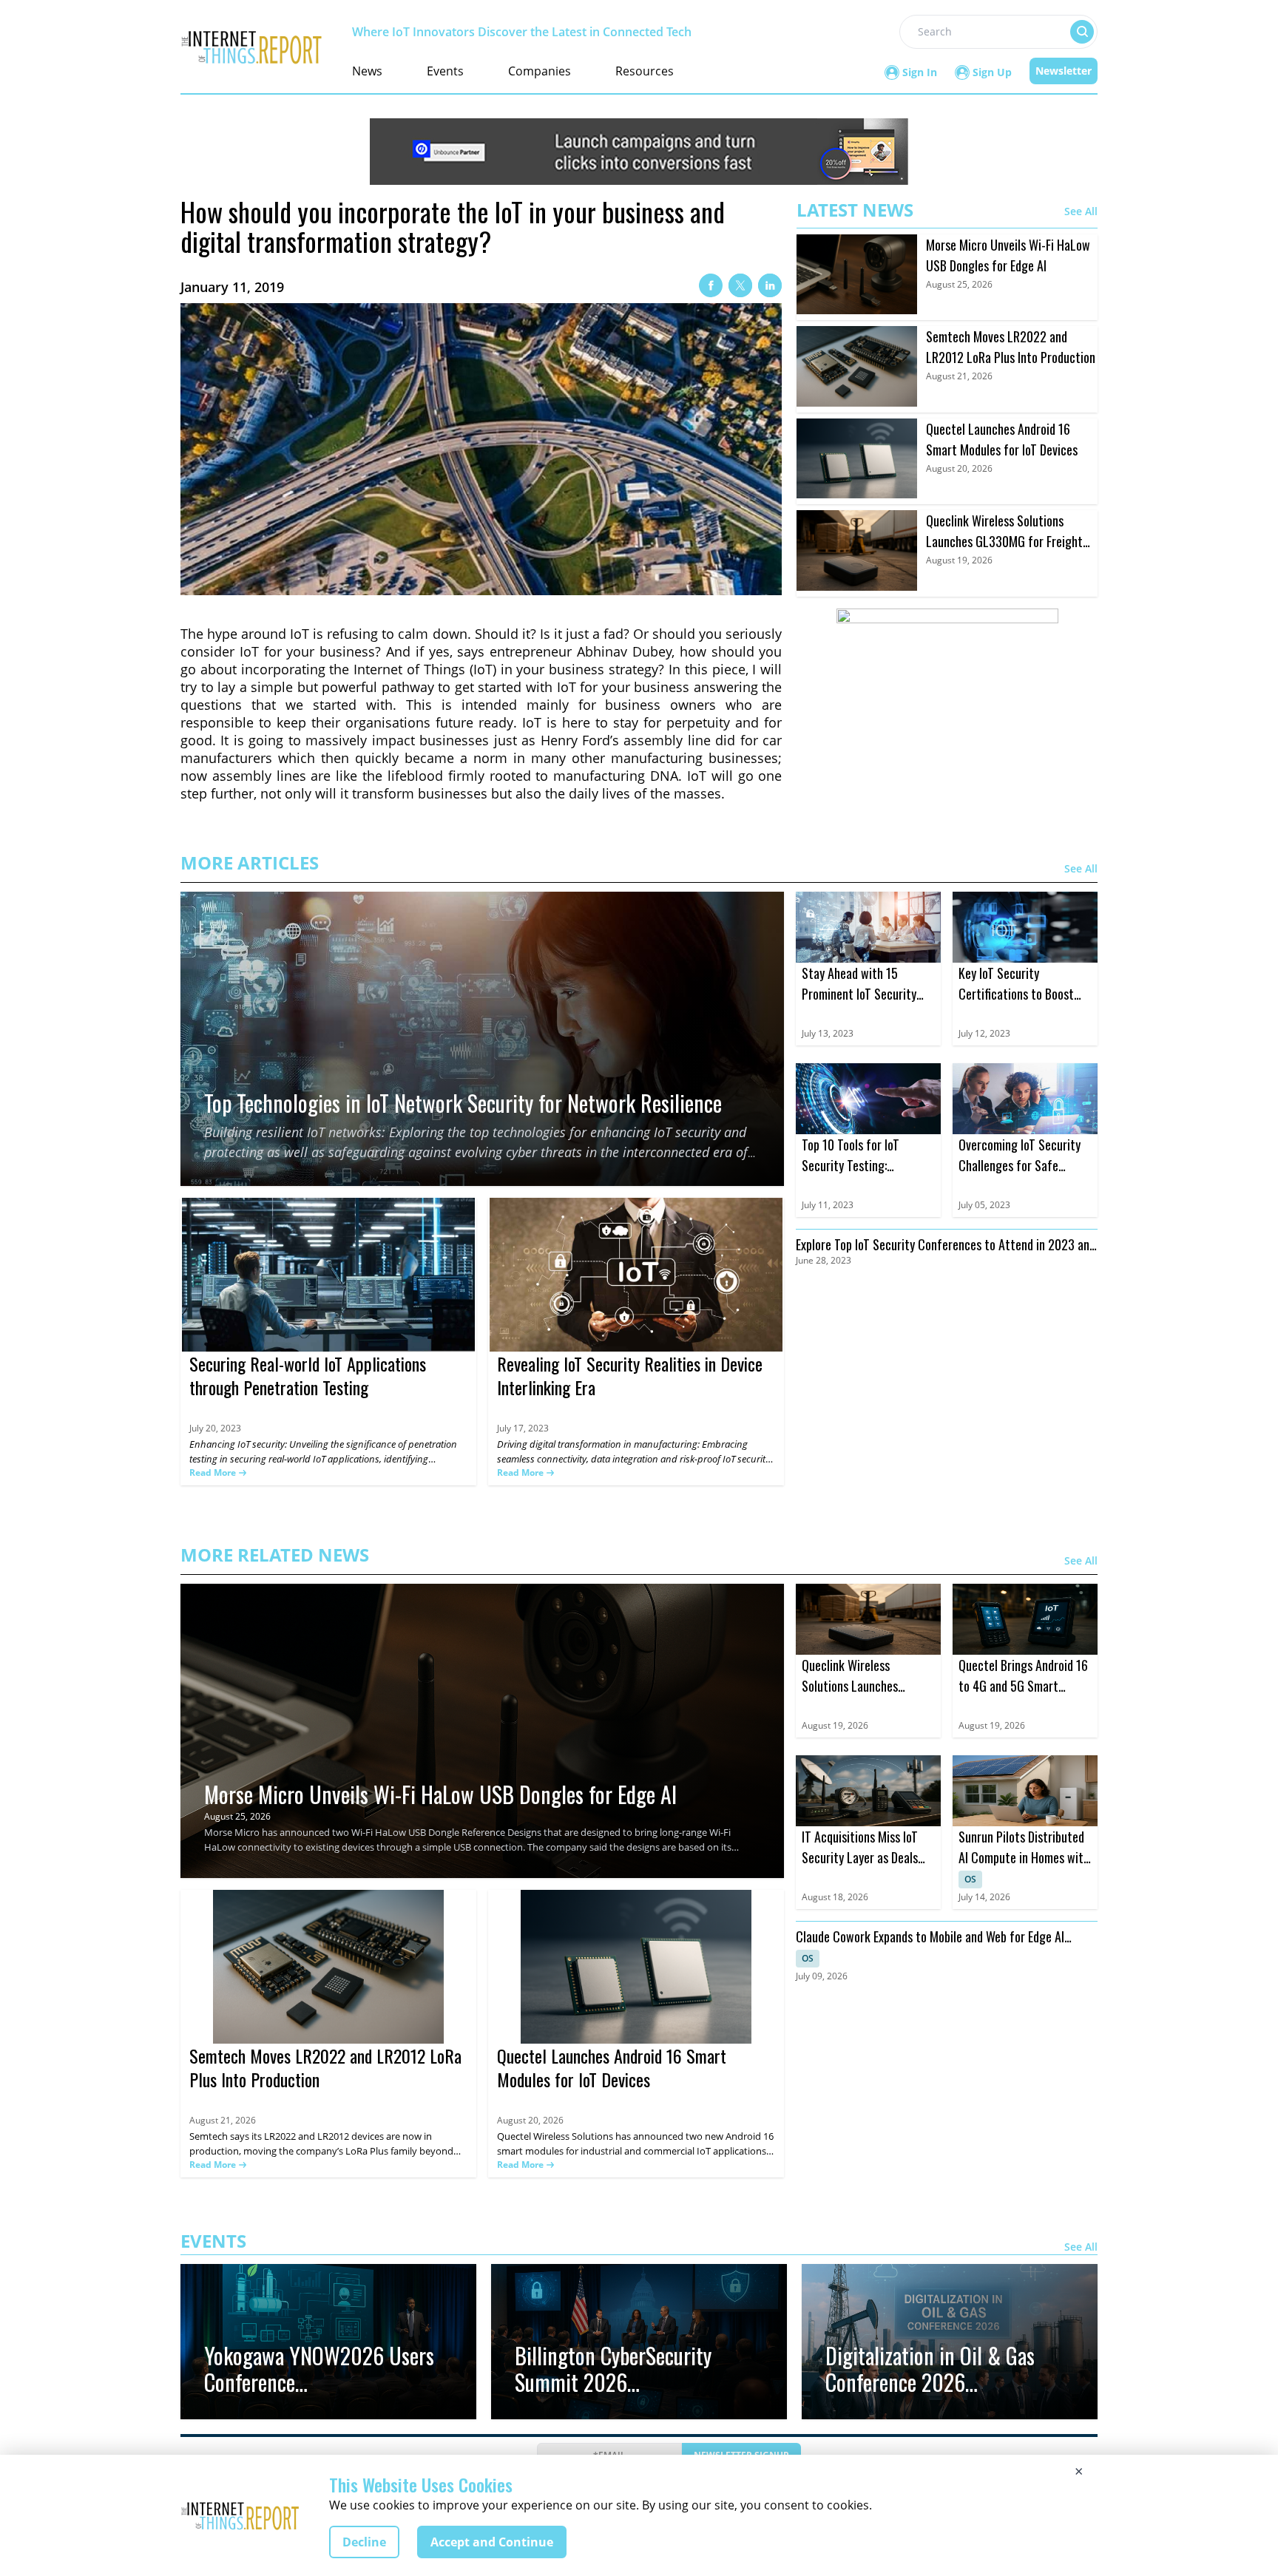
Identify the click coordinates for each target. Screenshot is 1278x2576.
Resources (645, 71)
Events (445, 71)
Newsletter (1064, 71)
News (367, 71)
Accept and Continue (492, 2542)
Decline (364, 2542)
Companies (540, 71)
